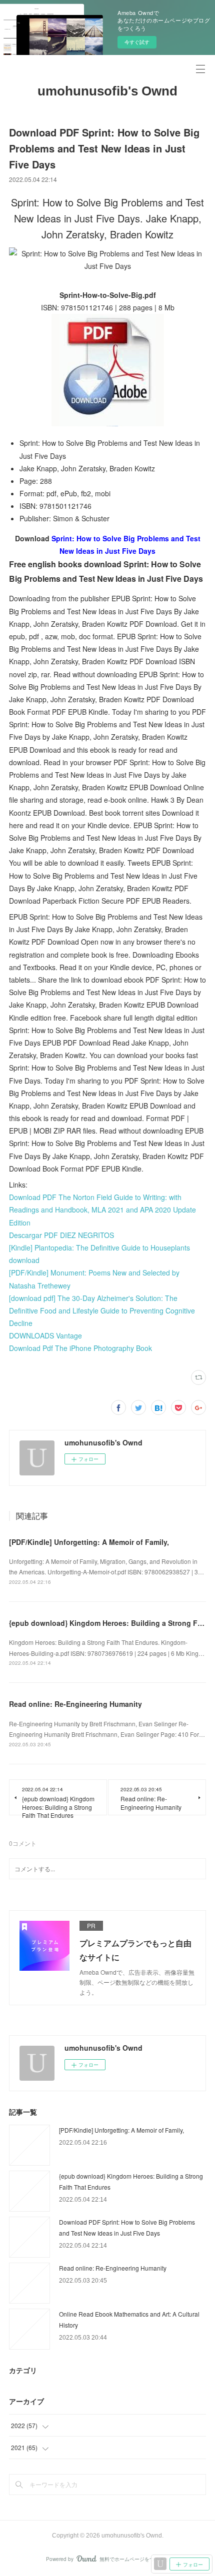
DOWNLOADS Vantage (45, 1335)
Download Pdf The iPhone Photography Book (80, 1348)
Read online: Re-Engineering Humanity (75, 1704)
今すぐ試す (137, 42)
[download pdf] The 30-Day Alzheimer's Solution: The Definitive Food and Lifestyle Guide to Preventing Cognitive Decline (102, 1310)
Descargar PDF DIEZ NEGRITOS (61, 1235)
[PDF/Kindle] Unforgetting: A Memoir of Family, (89, 1542)
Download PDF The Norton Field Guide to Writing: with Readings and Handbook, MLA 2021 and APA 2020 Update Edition (102, 1210)
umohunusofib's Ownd (107, 91)
